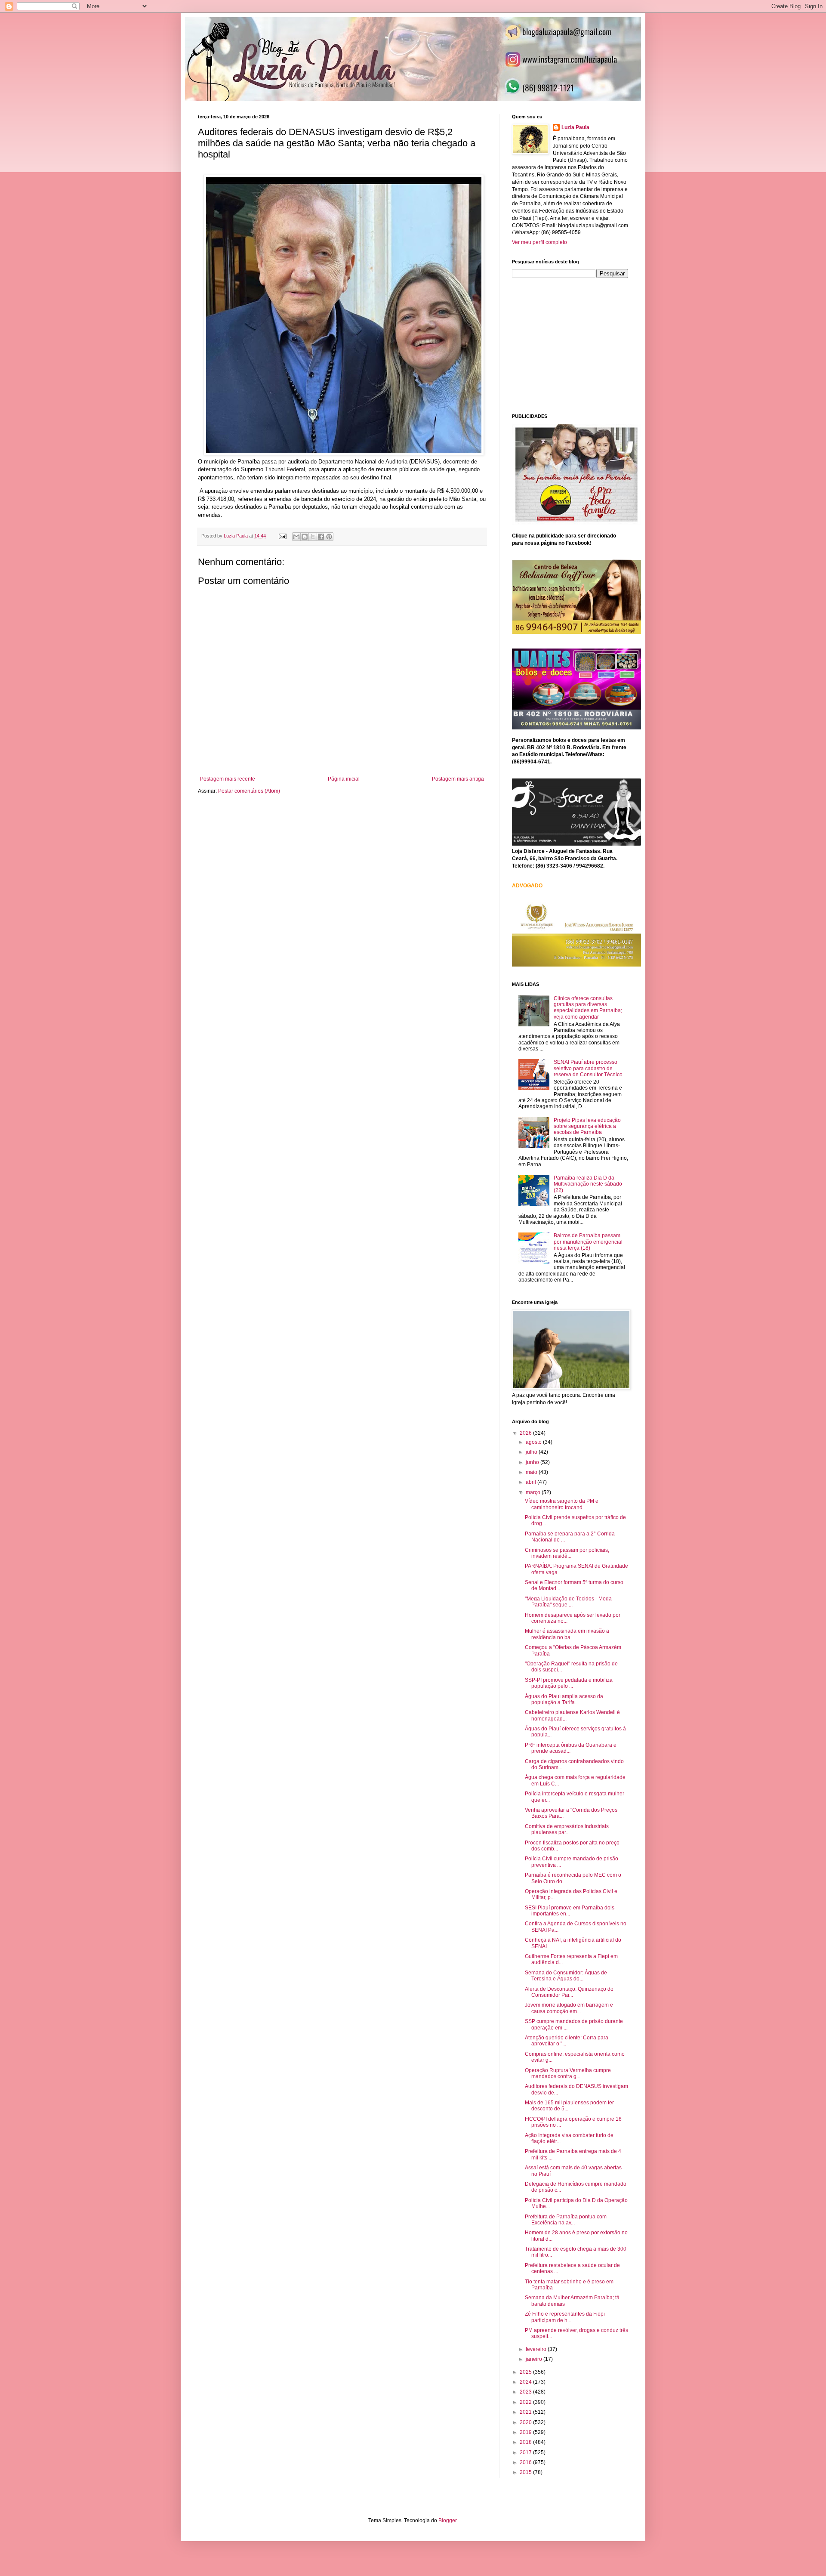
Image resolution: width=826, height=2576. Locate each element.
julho (532, 1452)
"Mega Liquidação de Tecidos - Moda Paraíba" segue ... (568, 1602)
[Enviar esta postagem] (282, 536)
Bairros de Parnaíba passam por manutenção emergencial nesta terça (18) (588, 1242)
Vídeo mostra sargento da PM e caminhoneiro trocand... (562, 1504)
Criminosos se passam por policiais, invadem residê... (567, 1553)
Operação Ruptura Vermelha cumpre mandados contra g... (568, 2073)
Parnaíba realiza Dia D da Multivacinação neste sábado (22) (588, 1184)
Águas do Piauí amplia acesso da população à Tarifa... (564, 1699)
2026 (526, 1433)
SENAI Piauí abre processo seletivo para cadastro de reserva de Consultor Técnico (588, 1068)
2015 (526, 2472)
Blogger (447, 2520)
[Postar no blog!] (305, 537)
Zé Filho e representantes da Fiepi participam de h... (565, 2317)
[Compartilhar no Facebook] (321, 537)
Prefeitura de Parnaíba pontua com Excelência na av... (566, 2220)
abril (532, 1482)
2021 (526, 2412)
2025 (526, 2372)
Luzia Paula (575, 127)
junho (533, 1462)
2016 (526, 2462)
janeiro (535, 2359)
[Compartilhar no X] (313, 537)
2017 (526, 2452)
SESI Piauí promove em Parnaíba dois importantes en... (570, 1911)
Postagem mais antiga (458, 779)
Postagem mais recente (228, 779)
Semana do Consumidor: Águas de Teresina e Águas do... (566, 1976)
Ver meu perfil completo (539, 242)
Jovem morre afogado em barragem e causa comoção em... (569, 2008)
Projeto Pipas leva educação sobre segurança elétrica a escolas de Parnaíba (587, 1126)
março (534, 1492)
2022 (526, 2402)
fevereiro (537, 2349)
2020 (526, 2422)
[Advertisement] (576, 345)
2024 (526, 2382)
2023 (526, 2392)
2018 (526, 2442)
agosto (534, 1442)
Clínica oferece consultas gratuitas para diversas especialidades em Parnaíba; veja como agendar (588, 1008)
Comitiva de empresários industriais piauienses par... (567, 1829)
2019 (526, 2432)
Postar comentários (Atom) (249, 791)
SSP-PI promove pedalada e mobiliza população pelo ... (569, 1683)
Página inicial (344, 779)
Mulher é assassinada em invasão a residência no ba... (567, 1634)
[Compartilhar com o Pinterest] (329, 537)
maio (532, 1472)
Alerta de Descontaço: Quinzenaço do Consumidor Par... (569, 1992)
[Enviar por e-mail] (296, 537)
